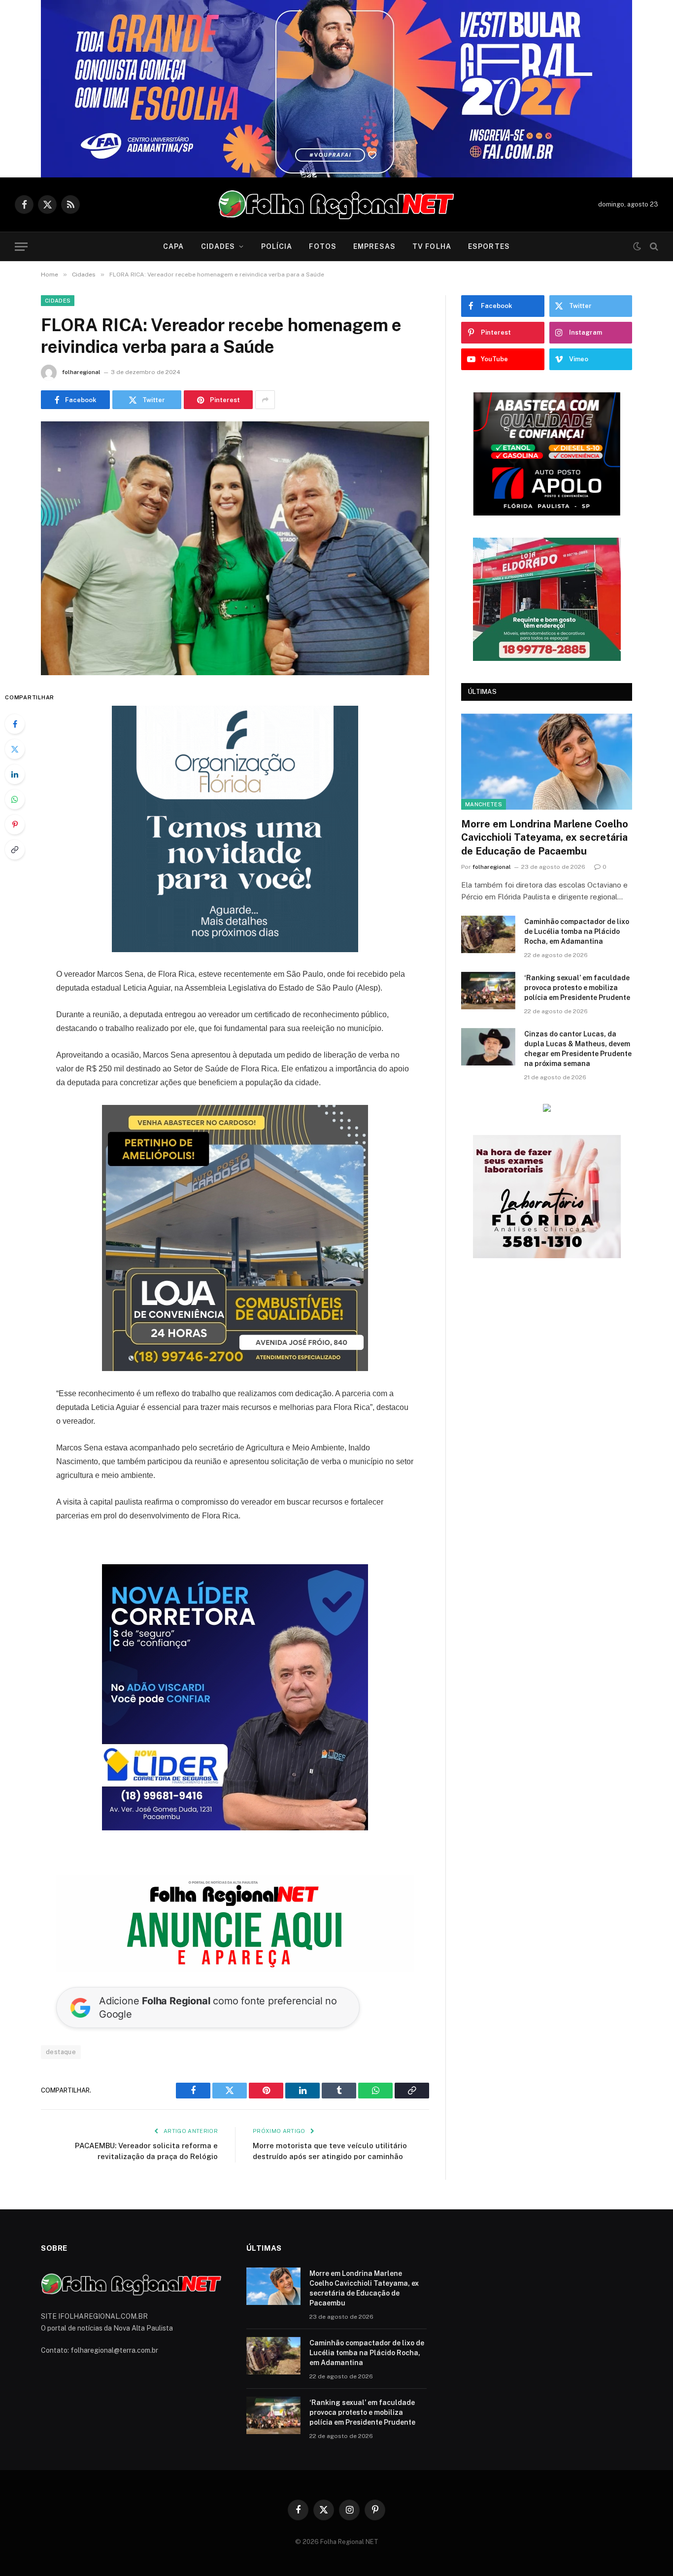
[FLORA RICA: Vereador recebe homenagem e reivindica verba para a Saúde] (235, 548)
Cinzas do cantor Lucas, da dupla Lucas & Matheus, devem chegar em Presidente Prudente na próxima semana (578, 820)
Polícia (277, 246)
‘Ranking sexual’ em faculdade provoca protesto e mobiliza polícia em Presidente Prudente (577, 759)
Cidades (218, 246)
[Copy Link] (15, 850)
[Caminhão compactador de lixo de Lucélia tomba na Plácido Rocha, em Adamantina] (488, 706)
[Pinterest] (15, 824)
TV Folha (432, 246)
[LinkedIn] (15, 774)
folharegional (81, 372)
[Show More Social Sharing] (265, 400)
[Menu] (21, 247)
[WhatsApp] (15, 799)
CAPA (173, 246)
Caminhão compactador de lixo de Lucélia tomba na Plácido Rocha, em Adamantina (577, 703)
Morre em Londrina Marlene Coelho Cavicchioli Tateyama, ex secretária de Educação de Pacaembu (545, 609)
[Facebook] (15, 724)
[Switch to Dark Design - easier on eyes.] (637, 246)
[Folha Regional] (336, 205)
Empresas (374, 246)
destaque (61, 2052)
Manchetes (484, 576)
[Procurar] (653, 247)
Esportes (489, 246)
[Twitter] (15, 749)
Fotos (323, 246)
